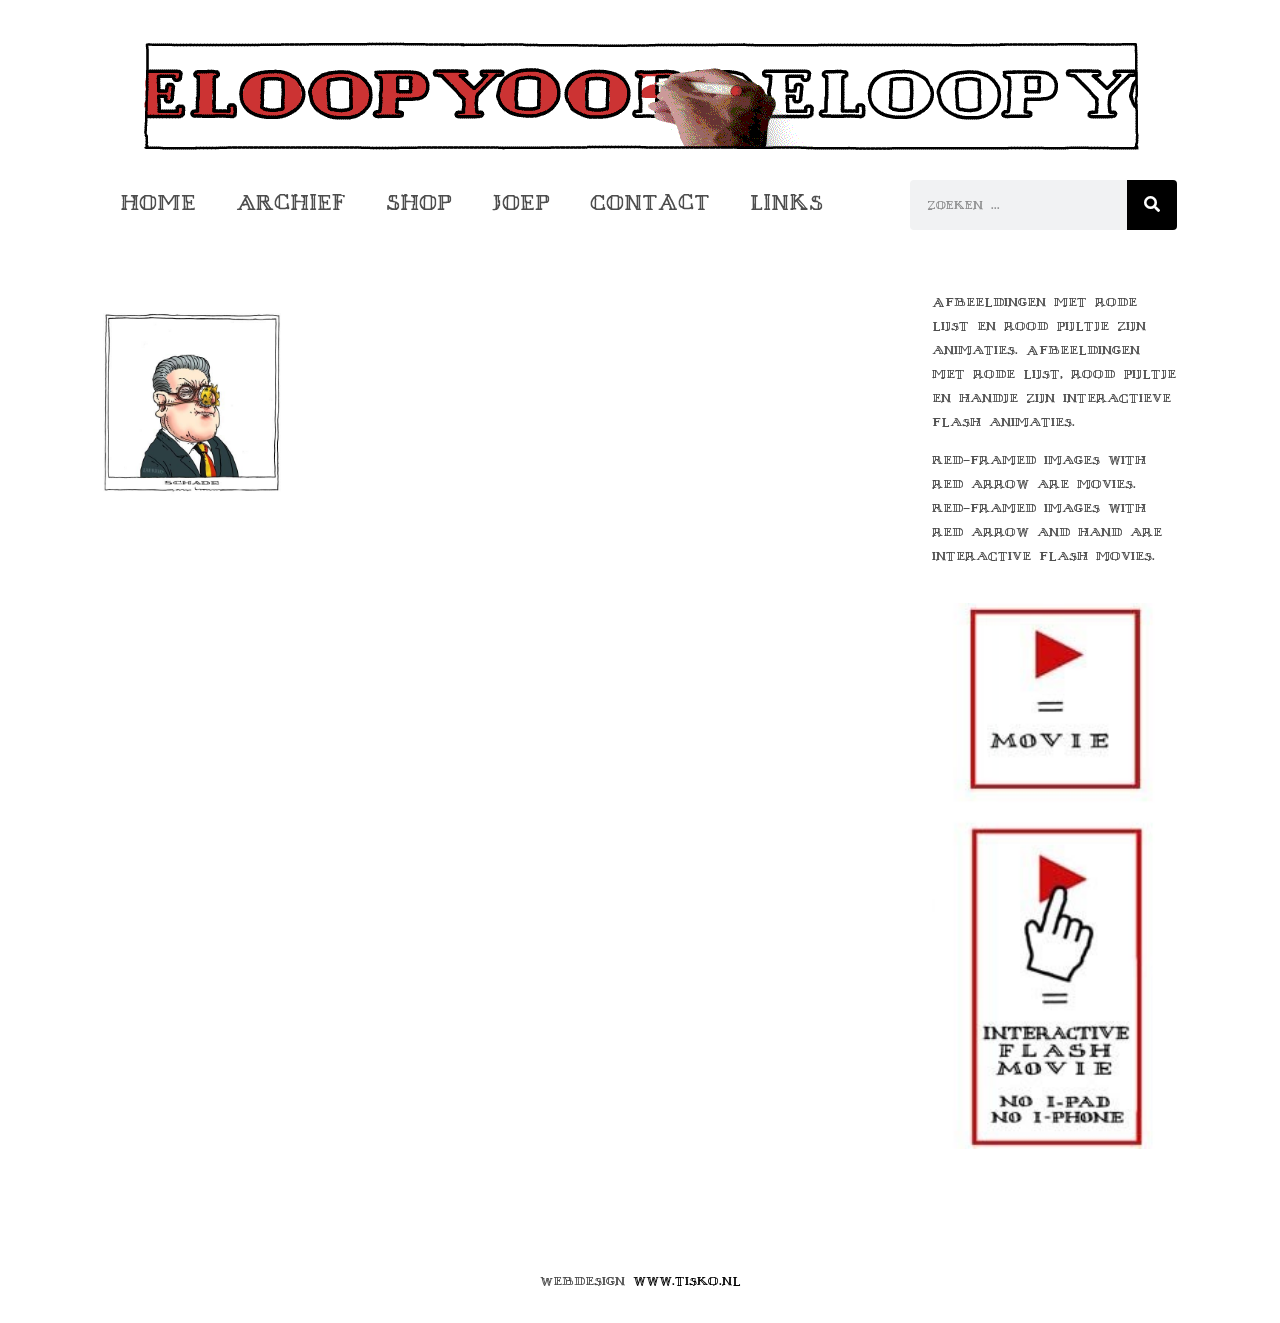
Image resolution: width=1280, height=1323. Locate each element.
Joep (521, 202)
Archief (291, 202)
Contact (650, 202)
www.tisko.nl (687, 1281)
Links (786, 202)
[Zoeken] (1152, 205)
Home (158, 202)
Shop (419, 202)
